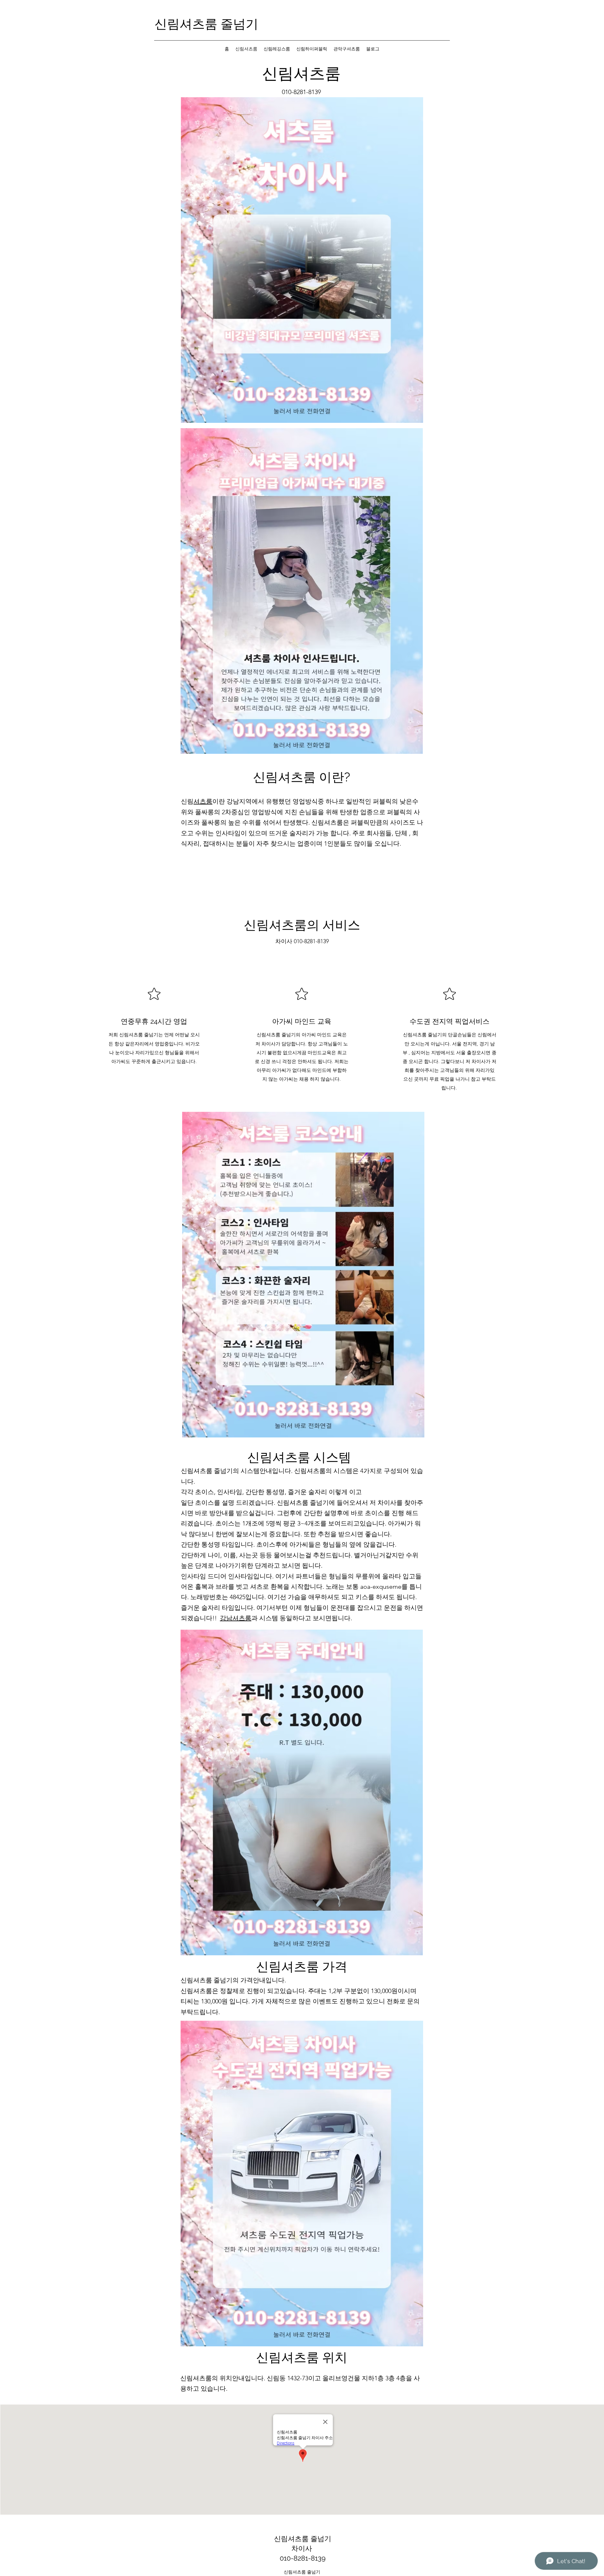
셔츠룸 (203, 801)
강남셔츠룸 (236, 1618)
